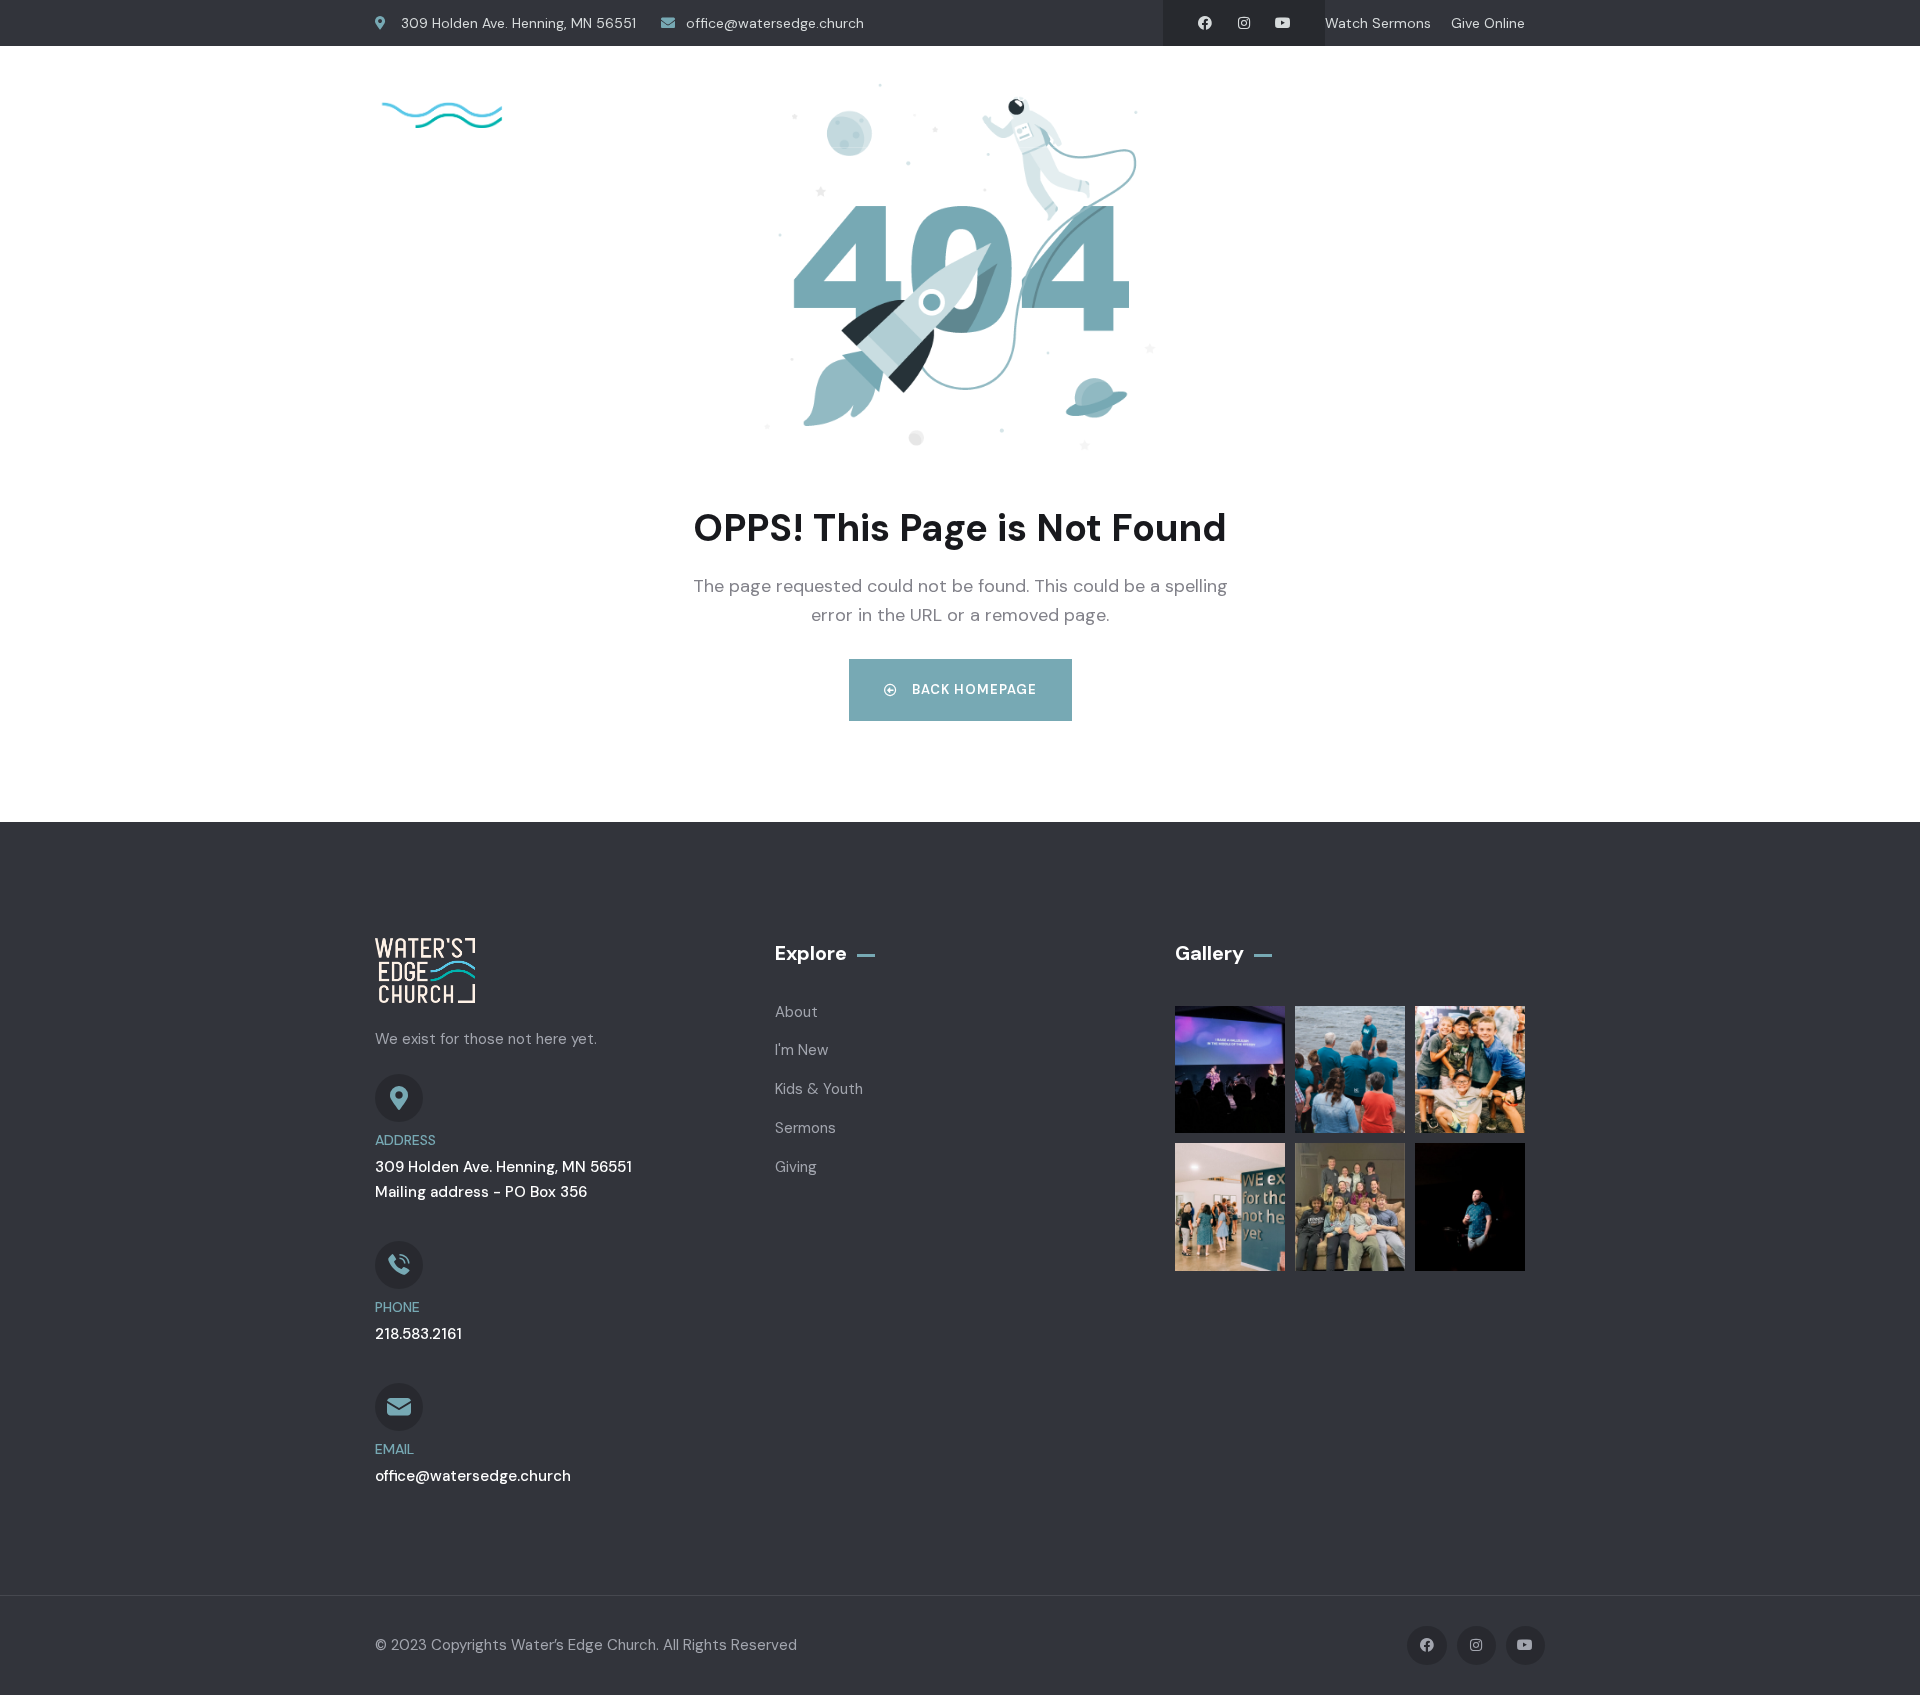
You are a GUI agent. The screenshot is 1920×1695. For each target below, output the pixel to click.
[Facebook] (1205, 23)
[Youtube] (1283, 23)
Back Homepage (972, 689)
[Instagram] (1244, 23)
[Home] (495, 96)
